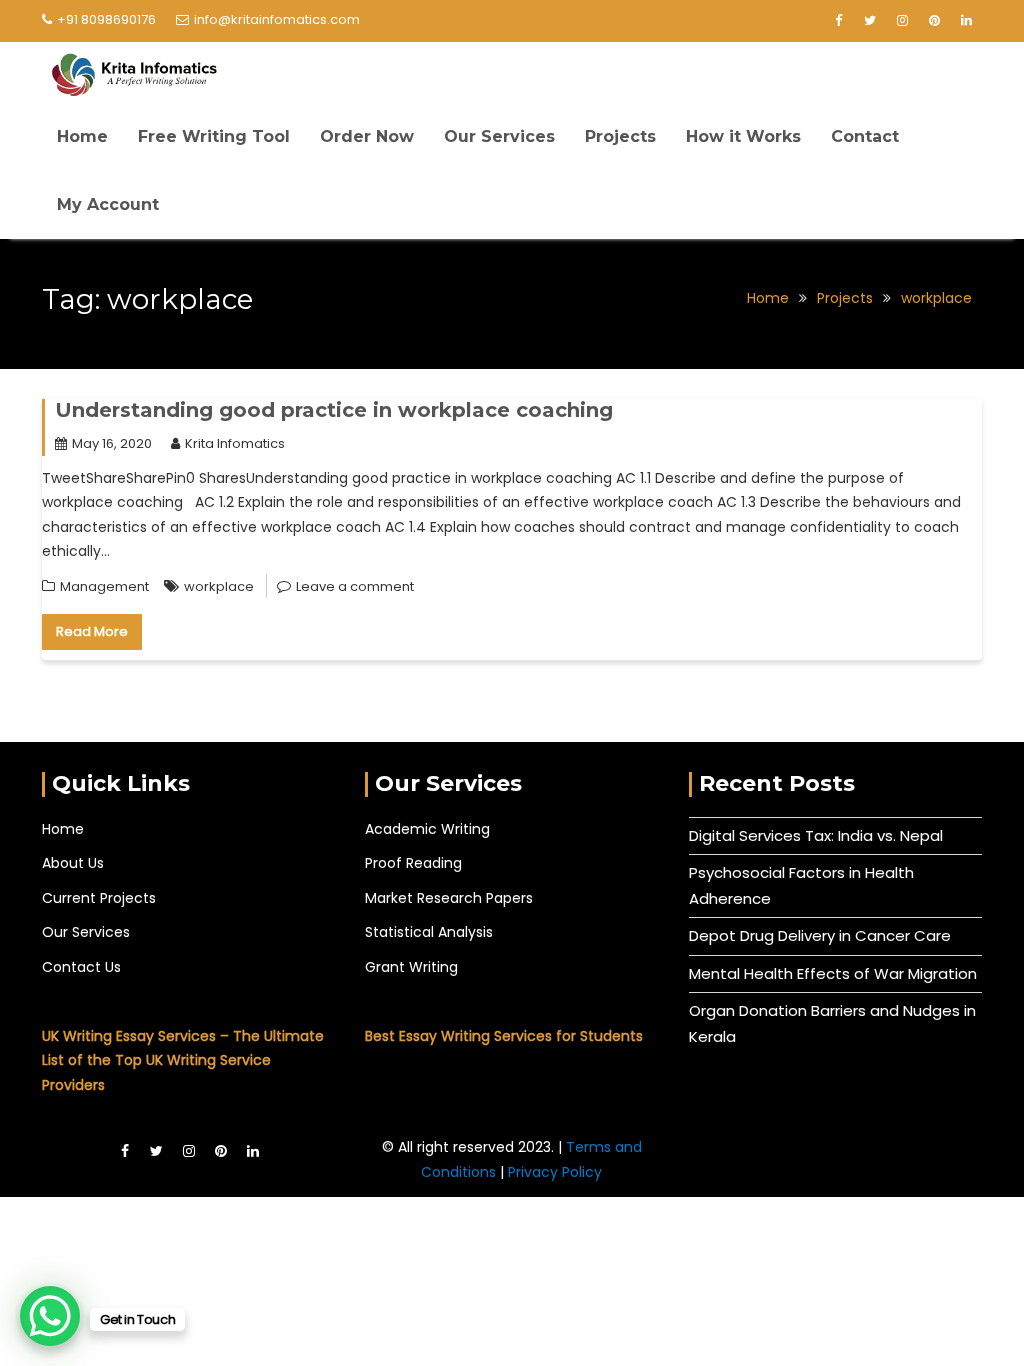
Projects (620, 136)
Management (104, 586)
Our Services (499, 136)
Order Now (367, 136)
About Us (73, 863)
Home (82, 136)
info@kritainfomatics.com (277, 19)
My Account (108, 204)
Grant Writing (411, 967)
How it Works (743, 136)
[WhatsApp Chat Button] (50, 1316)
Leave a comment (355, 586)
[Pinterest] (934, 21)
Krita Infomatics (235, 443)
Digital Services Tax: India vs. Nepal (816, 835)
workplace (219, 586)
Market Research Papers (449, 898)
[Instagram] (902, 21)
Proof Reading (413, 863)
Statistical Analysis (429, 932)
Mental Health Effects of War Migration (833, 973)
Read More (92, 631)
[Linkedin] (966, 21)
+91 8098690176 (106, 19)
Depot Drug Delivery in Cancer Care (820, 935)
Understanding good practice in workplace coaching (334, 410)
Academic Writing (427, 829)
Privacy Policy (555, 1172)
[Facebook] (838, 21)
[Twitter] (870, 21)
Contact (865, 136)
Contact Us (81, 967)
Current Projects (99, 898)
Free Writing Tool (214, 136)
